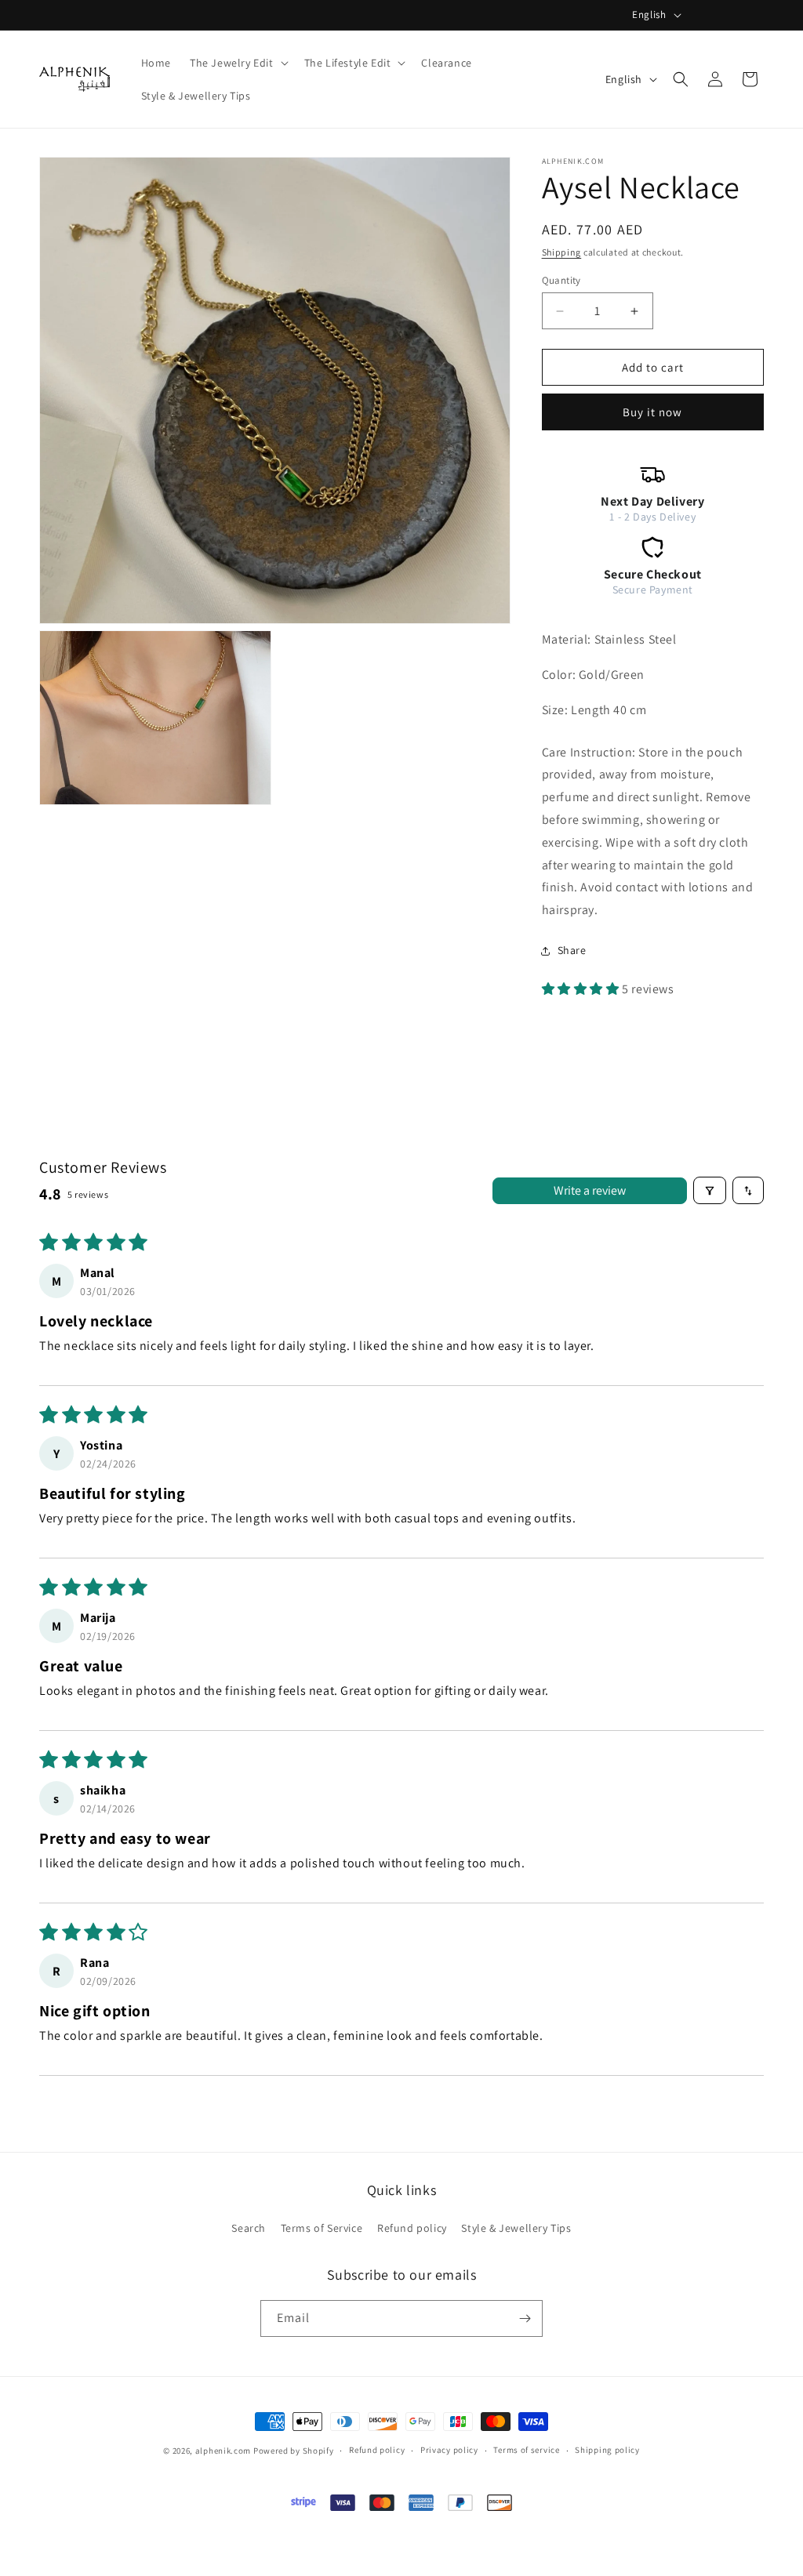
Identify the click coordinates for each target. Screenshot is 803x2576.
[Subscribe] (525, 2318)
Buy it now (652, 412)
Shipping (562, 252)
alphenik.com (223, 2451)
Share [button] (572, 950)
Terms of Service (322, 2228)
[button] (238, 63)
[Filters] (710, 1190)
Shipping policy (607, 2450)
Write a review (590, 1190)
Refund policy (412, 2228)
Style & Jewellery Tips (516, 2228)
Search (249, 2228)
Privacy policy (449, 2450)
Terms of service (526, 2450)
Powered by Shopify (294, 2451)
